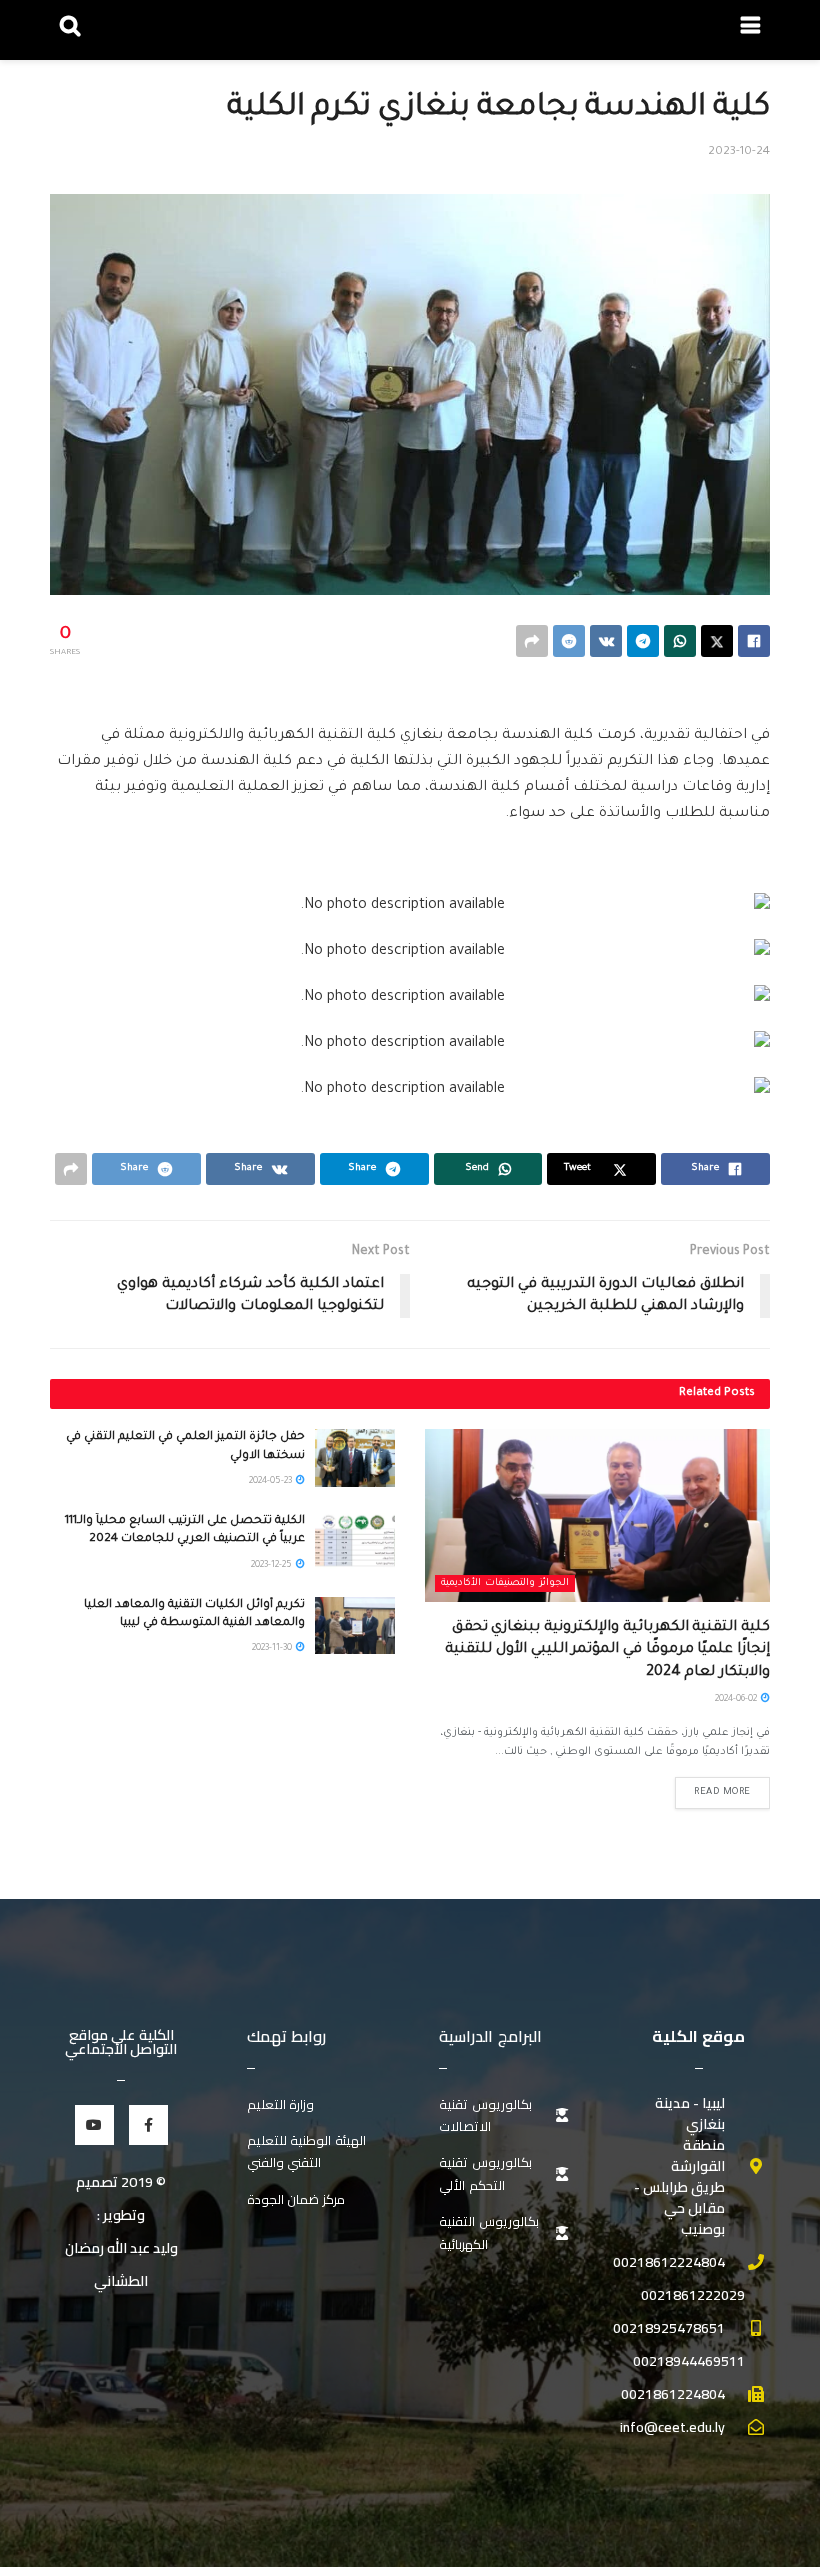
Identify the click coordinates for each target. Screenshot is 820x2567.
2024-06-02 (737, 1700)
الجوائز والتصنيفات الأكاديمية (505, 1583)
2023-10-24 (739, 152)
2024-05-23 (271, 1482)
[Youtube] (94, 2124)
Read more (722, 1792)
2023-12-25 (272, 1566)
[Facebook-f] (148, 2124)
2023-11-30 (273, 1649)
